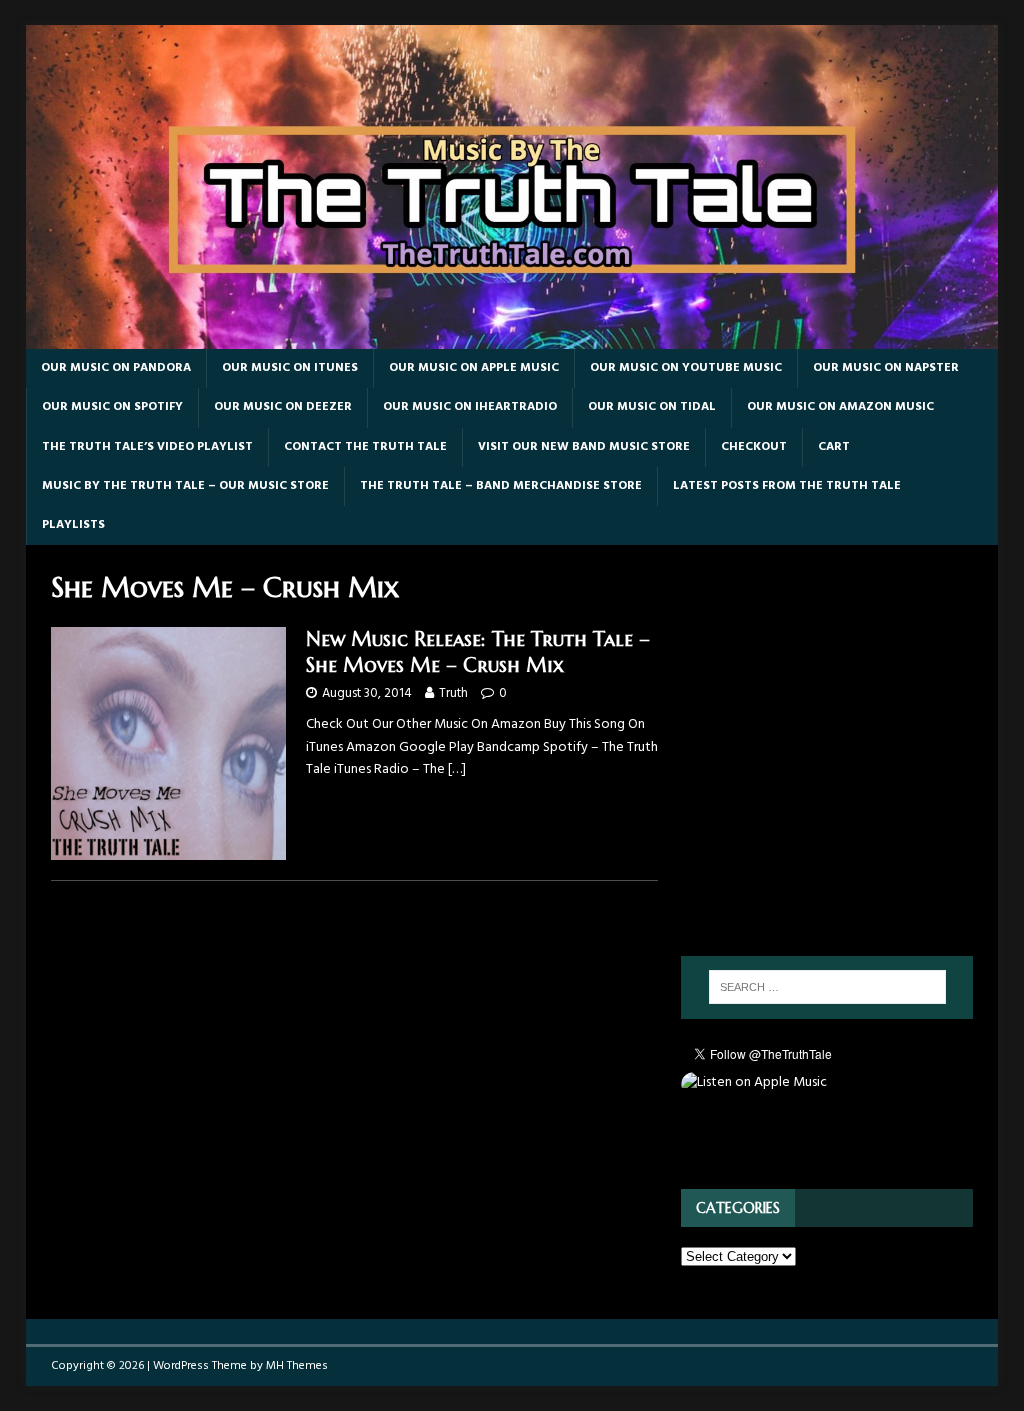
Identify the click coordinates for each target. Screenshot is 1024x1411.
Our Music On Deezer (283, 407)
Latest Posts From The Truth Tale (787, 486)
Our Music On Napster (886, 368)
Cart (834, 447)
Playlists (73, 525)
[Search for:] (827, 987)
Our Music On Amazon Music (840, 407)
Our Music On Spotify (112, 407)
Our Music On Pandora (116, 368)
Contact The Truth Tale (365, 447)
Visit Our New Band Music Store (584, 447)
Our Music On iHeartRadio (470, 407)
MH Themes (297, 1366)
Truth (453, 693)
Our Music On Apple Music (474, 368)
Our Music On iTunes (290, 368)
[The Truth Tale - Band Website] (512, 337)
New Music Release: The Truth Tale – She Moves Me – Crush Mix (478, 652)
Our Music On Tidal (652, 407)
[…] (457, 769)
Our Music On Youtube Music (686, 368)
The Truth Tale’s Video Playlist (147, 447)
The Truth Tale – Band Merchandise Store (501, 486)
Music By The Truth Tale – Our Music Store (185, 486)
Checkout (754, 447)
